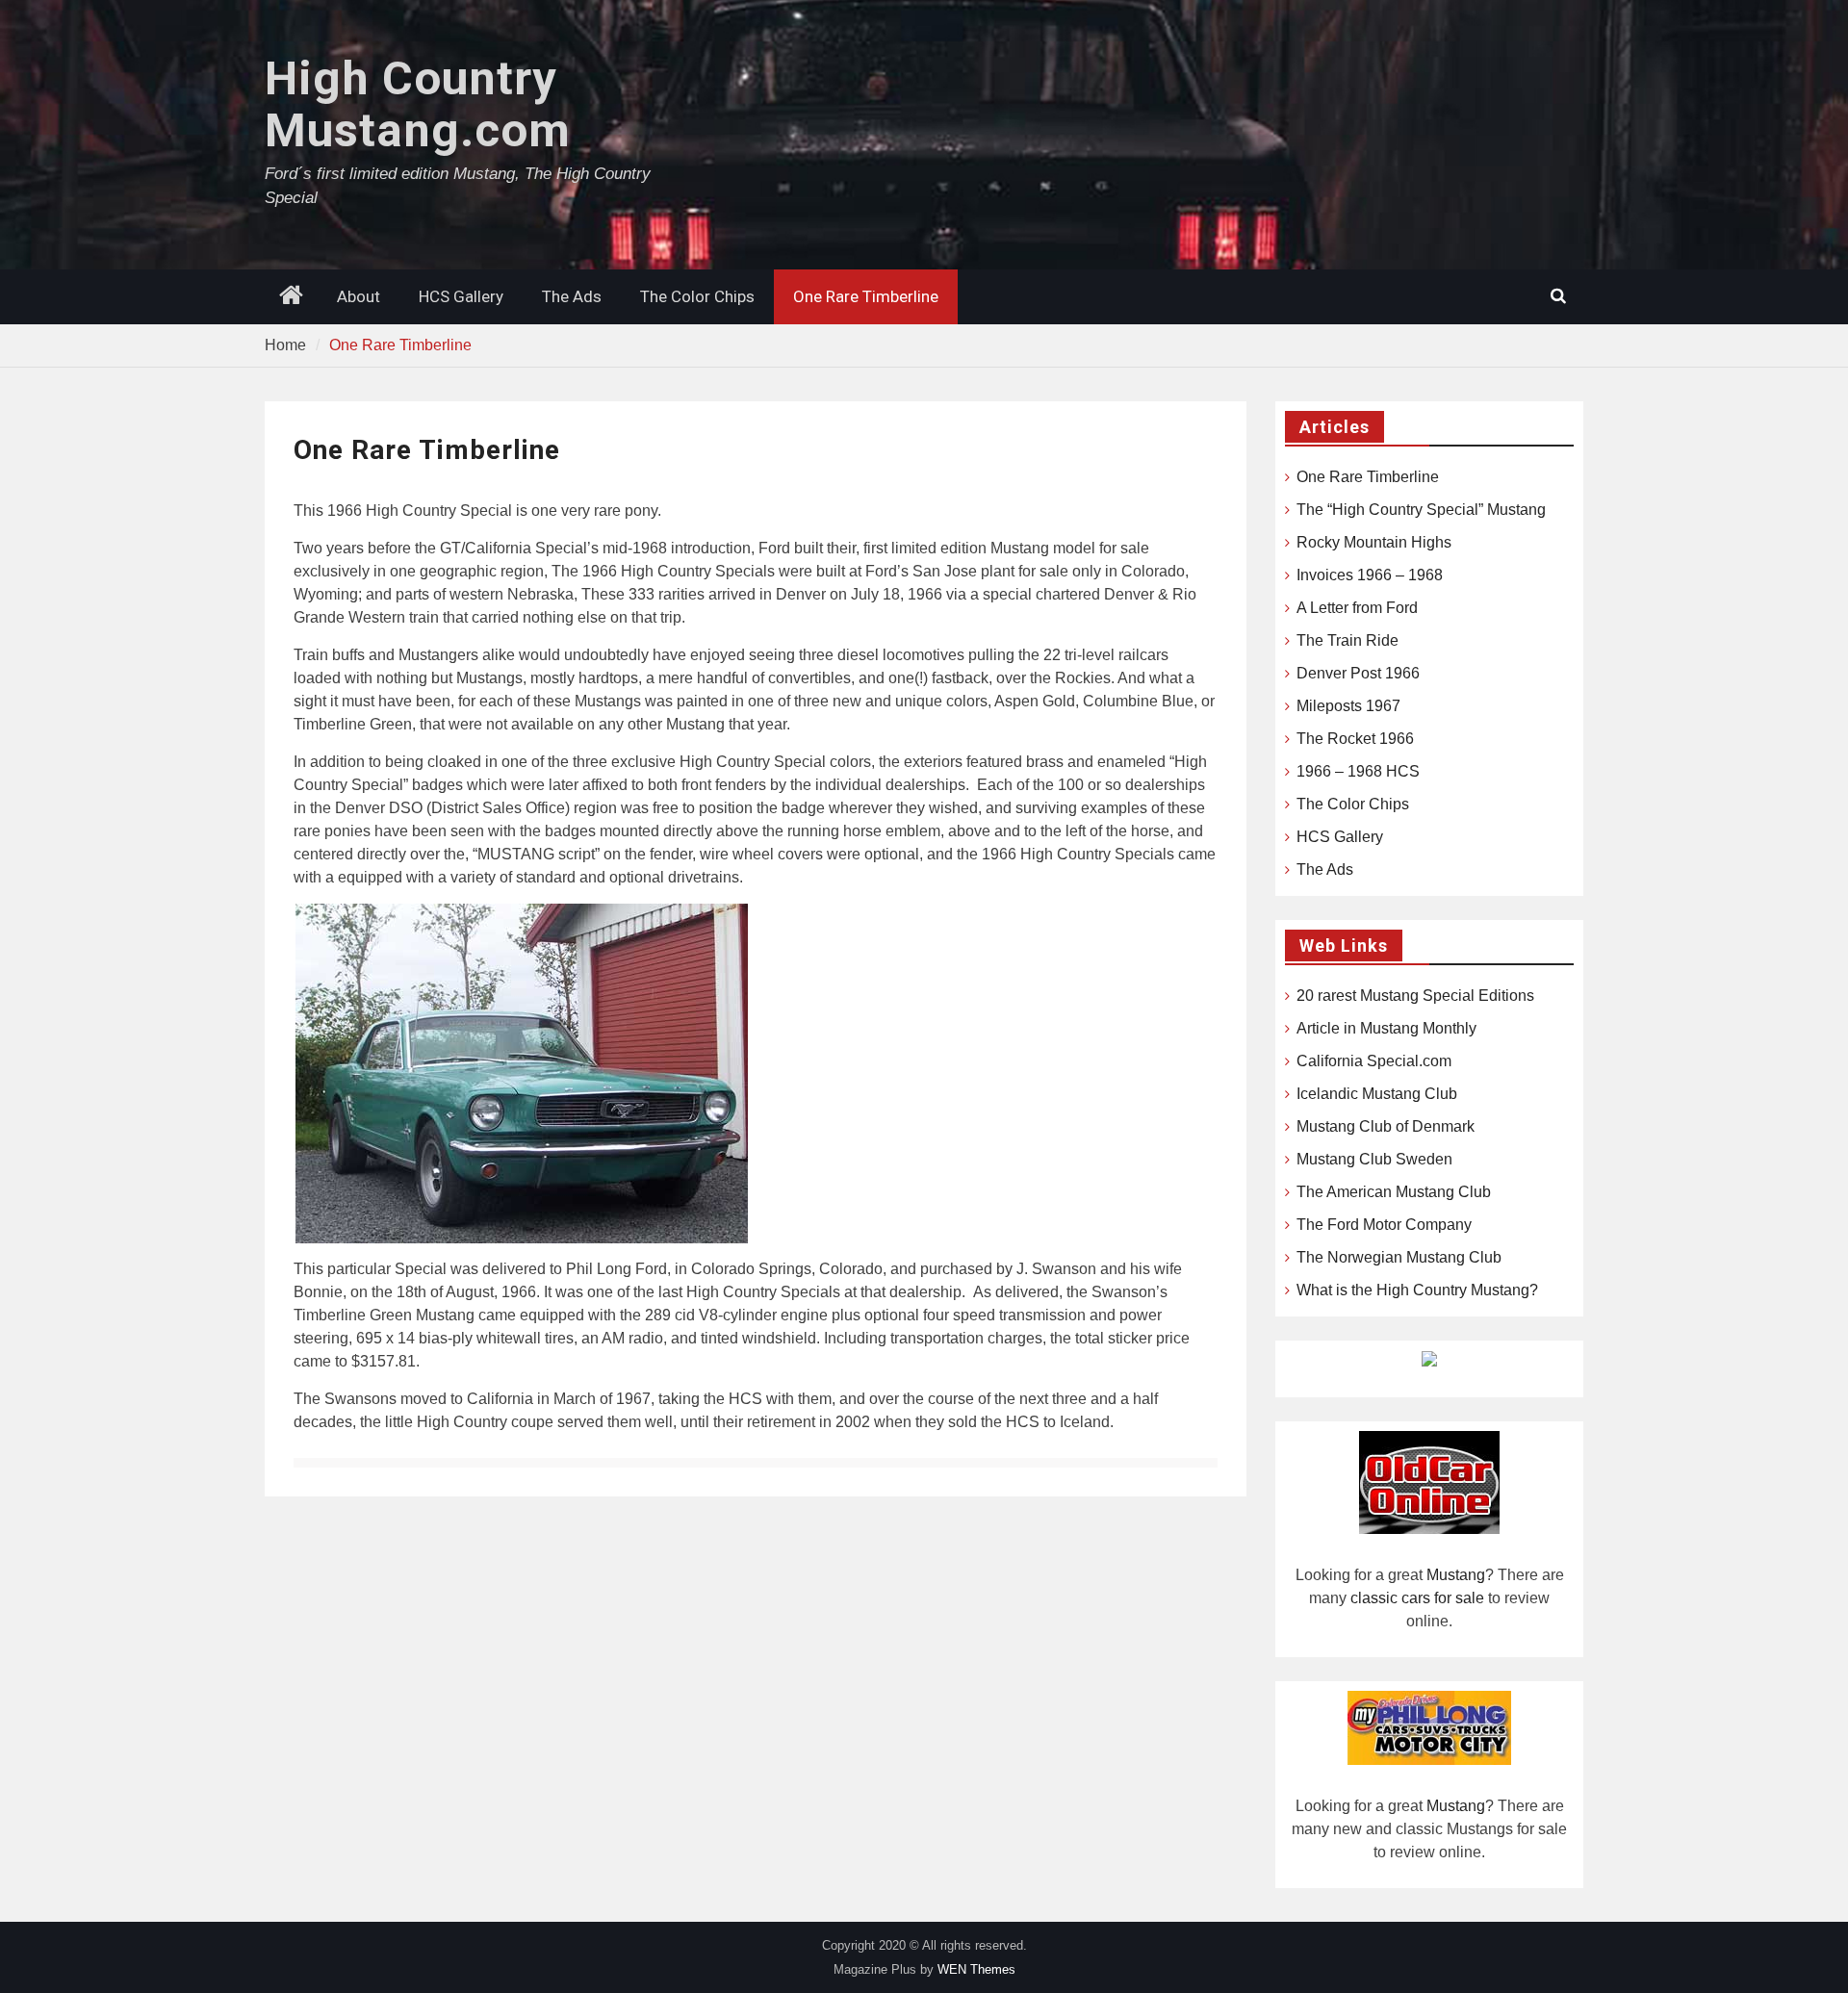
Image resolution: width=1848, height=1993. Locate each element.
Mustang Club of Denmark (1386, 1126)
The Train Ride (1347, 640)
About (359, 296)
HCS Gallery (461, 296)
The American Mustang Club (1394, 1192)
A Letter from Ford (1357, 608)
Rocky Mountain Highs (1374, 542)
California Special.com (1374, 1061)
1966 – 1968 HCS (1358, 771)
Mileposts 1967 (1348, 706)
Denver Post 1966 (1358, 673)
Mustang (1456, 1575)
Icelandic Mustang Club (1377, 1094)
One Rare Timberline (866, 296)
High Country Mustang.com (418, 104)
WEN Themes (976, 1969)
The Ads (572, 296)
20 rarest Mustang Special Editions (1415, 996)
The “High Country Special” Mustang (1421, 510)
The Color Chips (697, 296)
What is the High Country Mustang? (1417, 1290)
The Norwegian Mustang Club (1399, 1257)
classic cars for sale (1417, 1598)
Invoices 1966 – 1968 (1370, 575)
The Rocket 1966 (1355, 739)
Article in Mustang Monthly (1386, 1028)
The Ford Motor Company (1384, 1225)
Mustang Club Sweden (1374, 1159)
